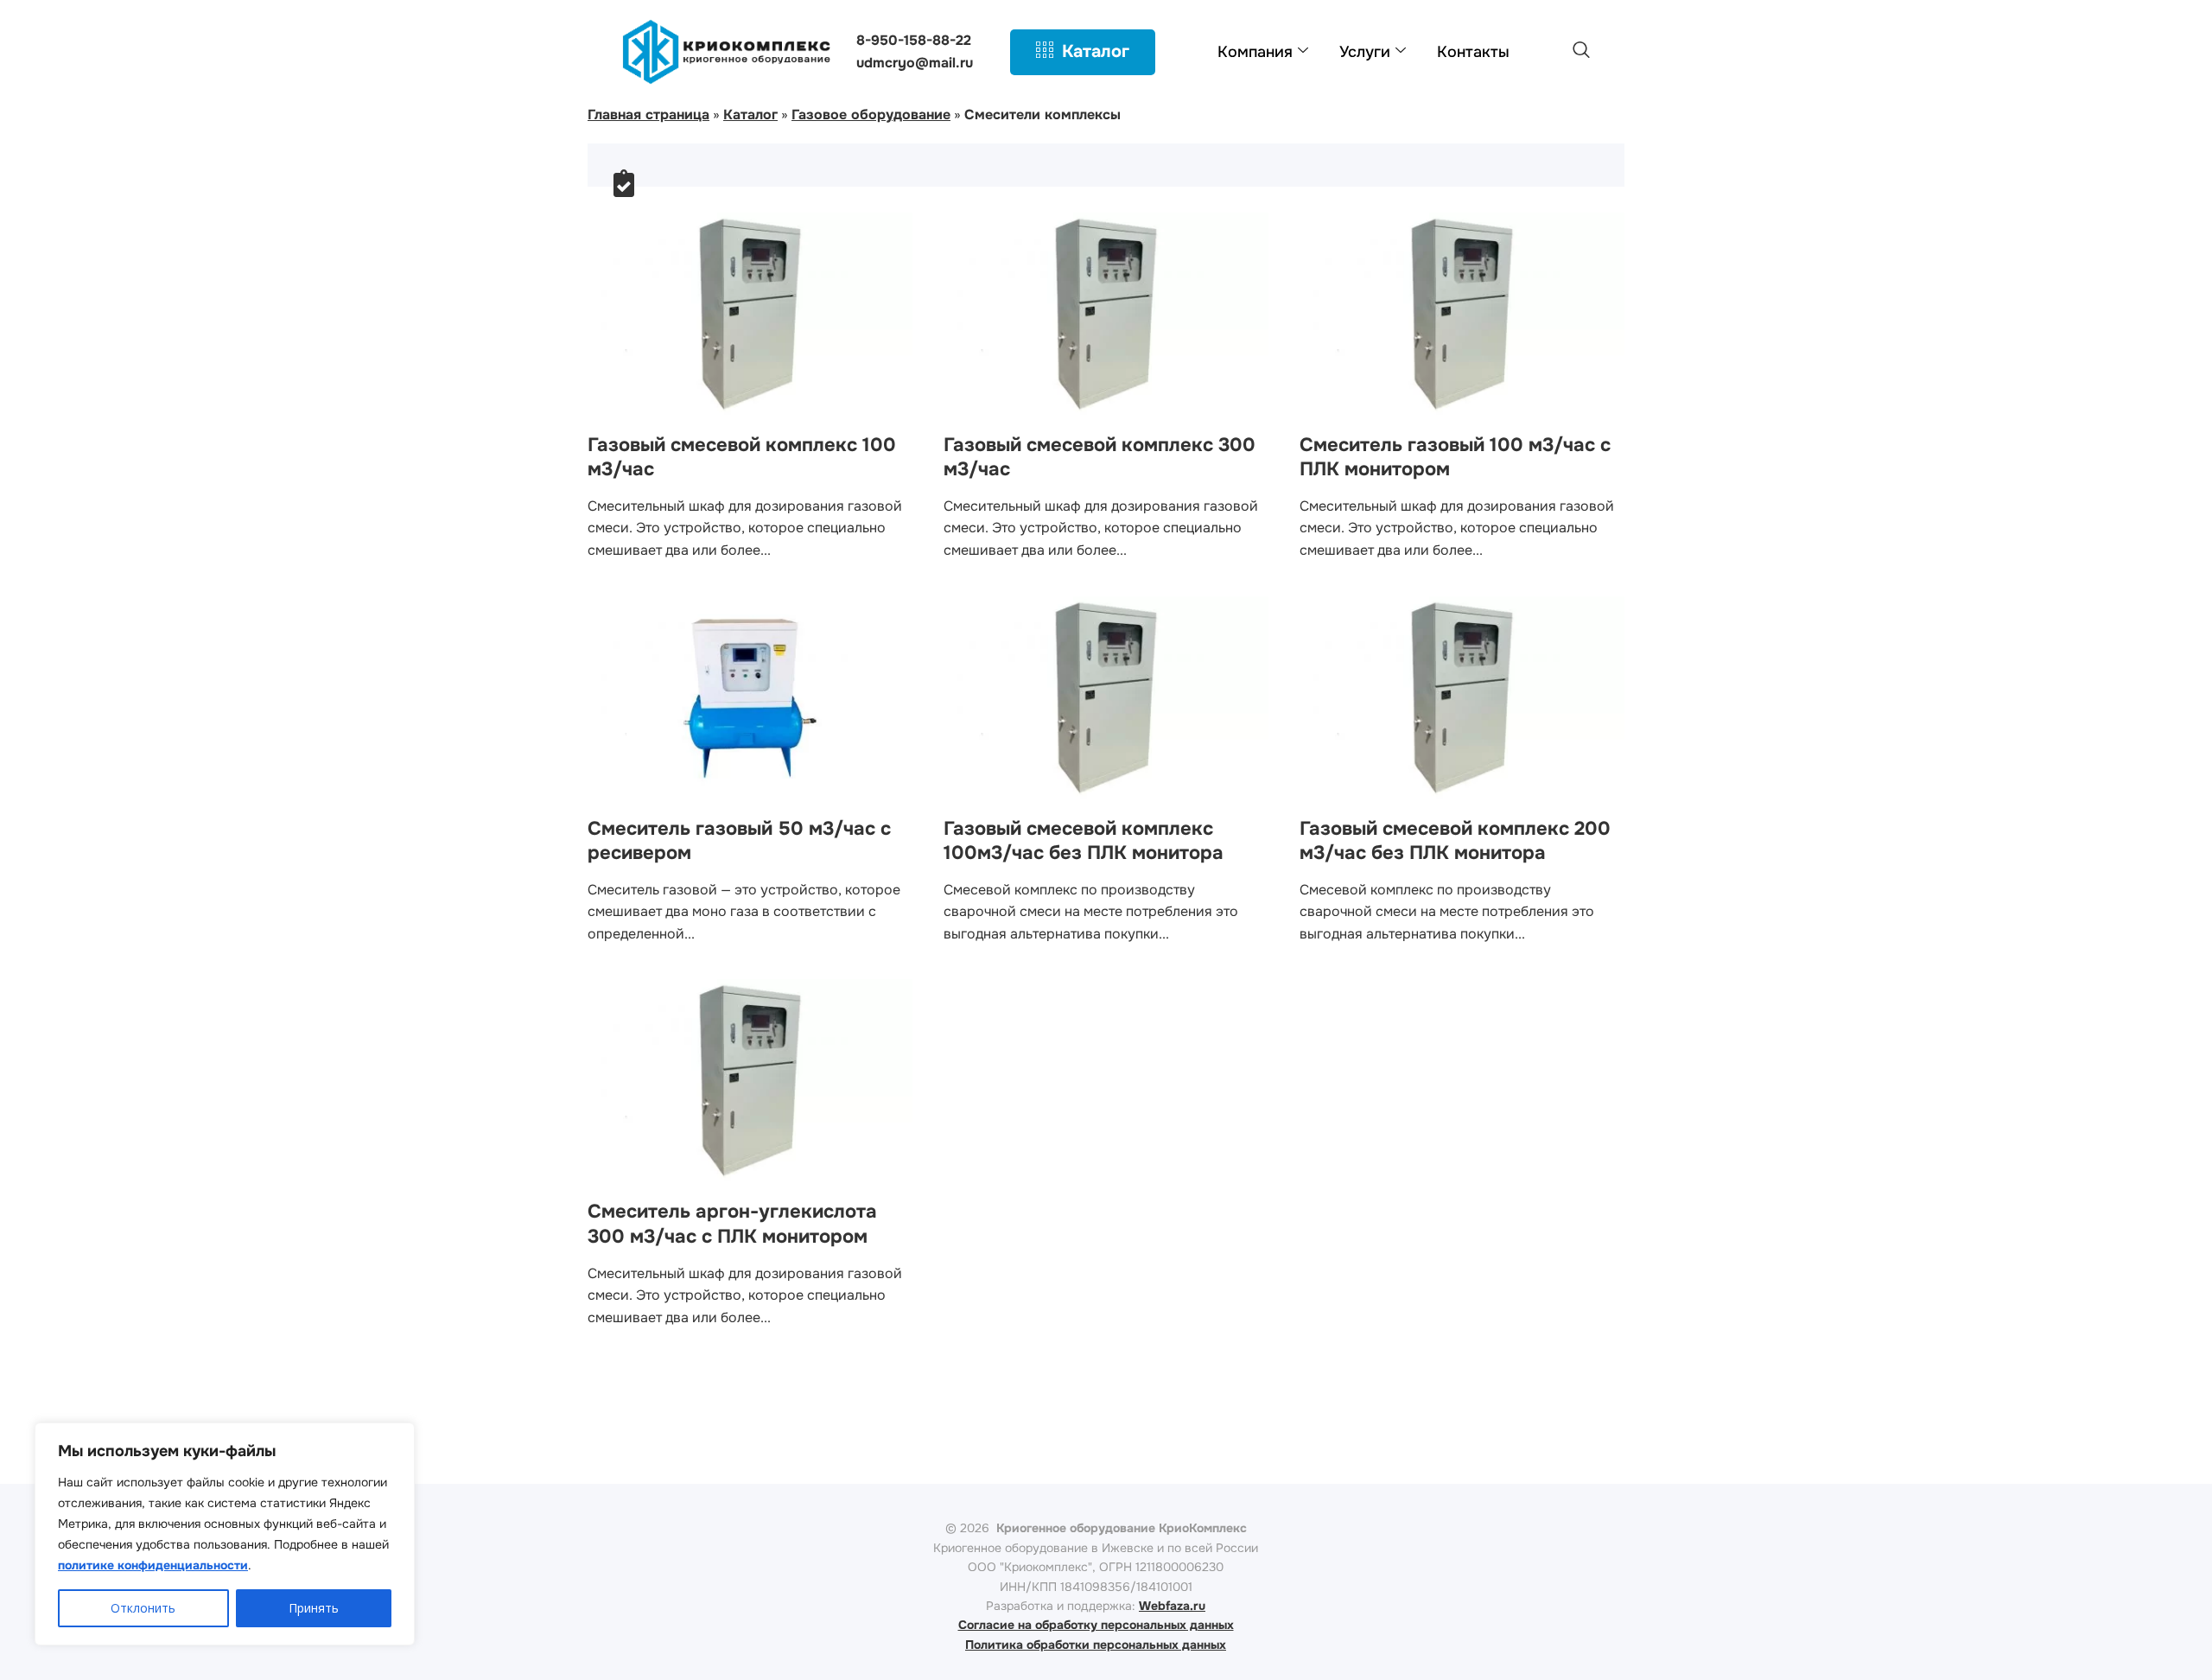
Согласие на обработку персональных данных (1096, 1625)
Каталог (1096, 51)
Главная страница (648, 115)
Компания (1255, 52)
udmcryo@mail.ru (915, 63)
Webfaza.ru (1172, 1606)
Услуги (1365, 52)
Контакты (1473, 52)
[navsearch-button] (1581, 52)
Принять (314, 1608)
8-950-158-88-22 (914, 40)
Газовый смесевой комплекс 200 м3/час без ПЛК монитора (1455, 841)
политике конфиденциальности (153, 1565)
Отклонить (143, 1608)
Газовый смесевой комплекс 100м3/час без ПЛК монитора (1084, 841)
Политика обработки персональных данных (1096, 1645)
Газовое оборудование (871, 115)
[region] (225, 1534)
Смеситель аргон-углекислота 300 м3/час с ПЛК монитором (732, 1224)
